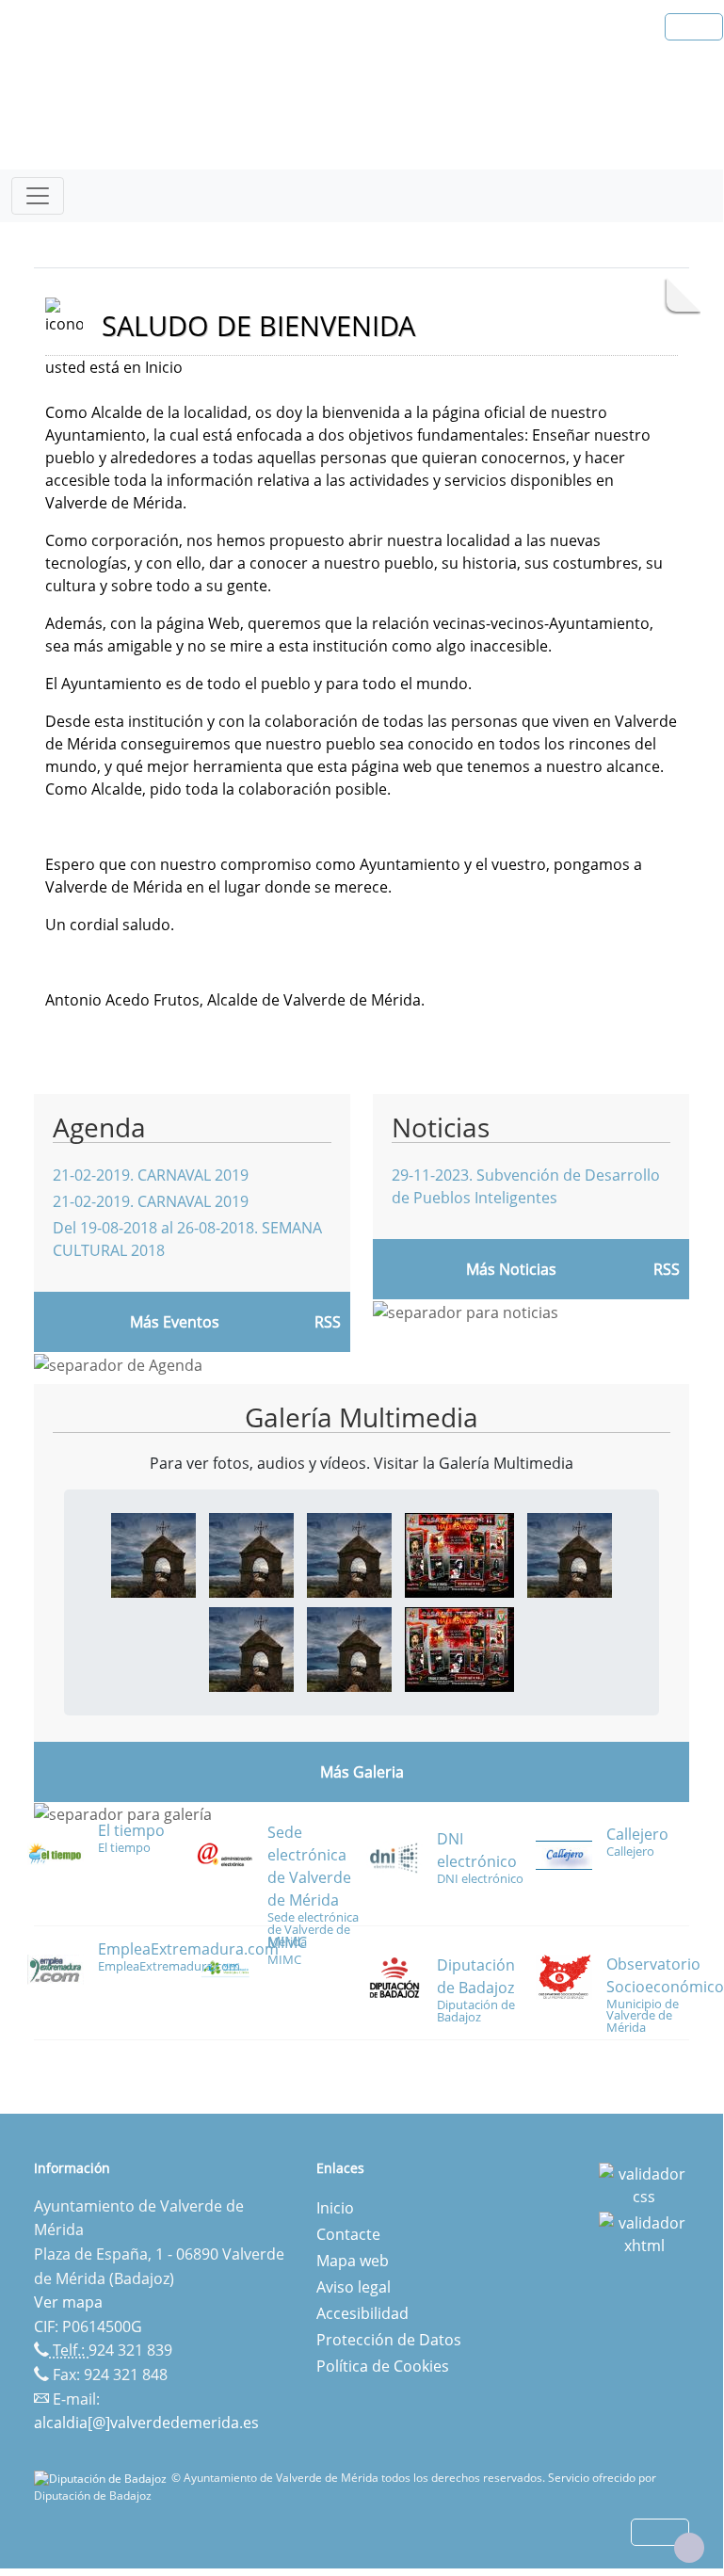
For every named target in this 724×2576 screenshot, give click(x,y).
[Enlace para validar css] (644, 2184)
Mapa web (353, 2261)
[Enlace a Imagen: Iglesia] (153, 1554)
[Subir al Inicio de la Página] (689, 2548)
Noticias (441, 1127)
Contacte (348, 2234)
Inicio (335, 2208)
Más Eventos (175, 1322)
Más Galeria (362, 1772)
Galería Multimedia (362, 1417)
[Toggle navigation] (38, 196)
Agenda (99, 1127)
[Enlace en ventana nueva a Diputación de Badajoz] (103, 2478)
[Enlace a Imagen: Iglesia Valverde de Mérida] (349, 1554)
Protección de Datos (389, 2340)
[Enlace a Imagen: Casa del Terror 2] (459, 1554)
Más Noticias (511, 1269)
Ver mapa (68, 2302)
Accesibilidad (362, 2313)
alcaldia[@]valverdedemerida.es (146, 2423)
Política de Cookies (383, 2366)
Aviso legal (354, 2287)
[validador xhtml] (644, 2233)
